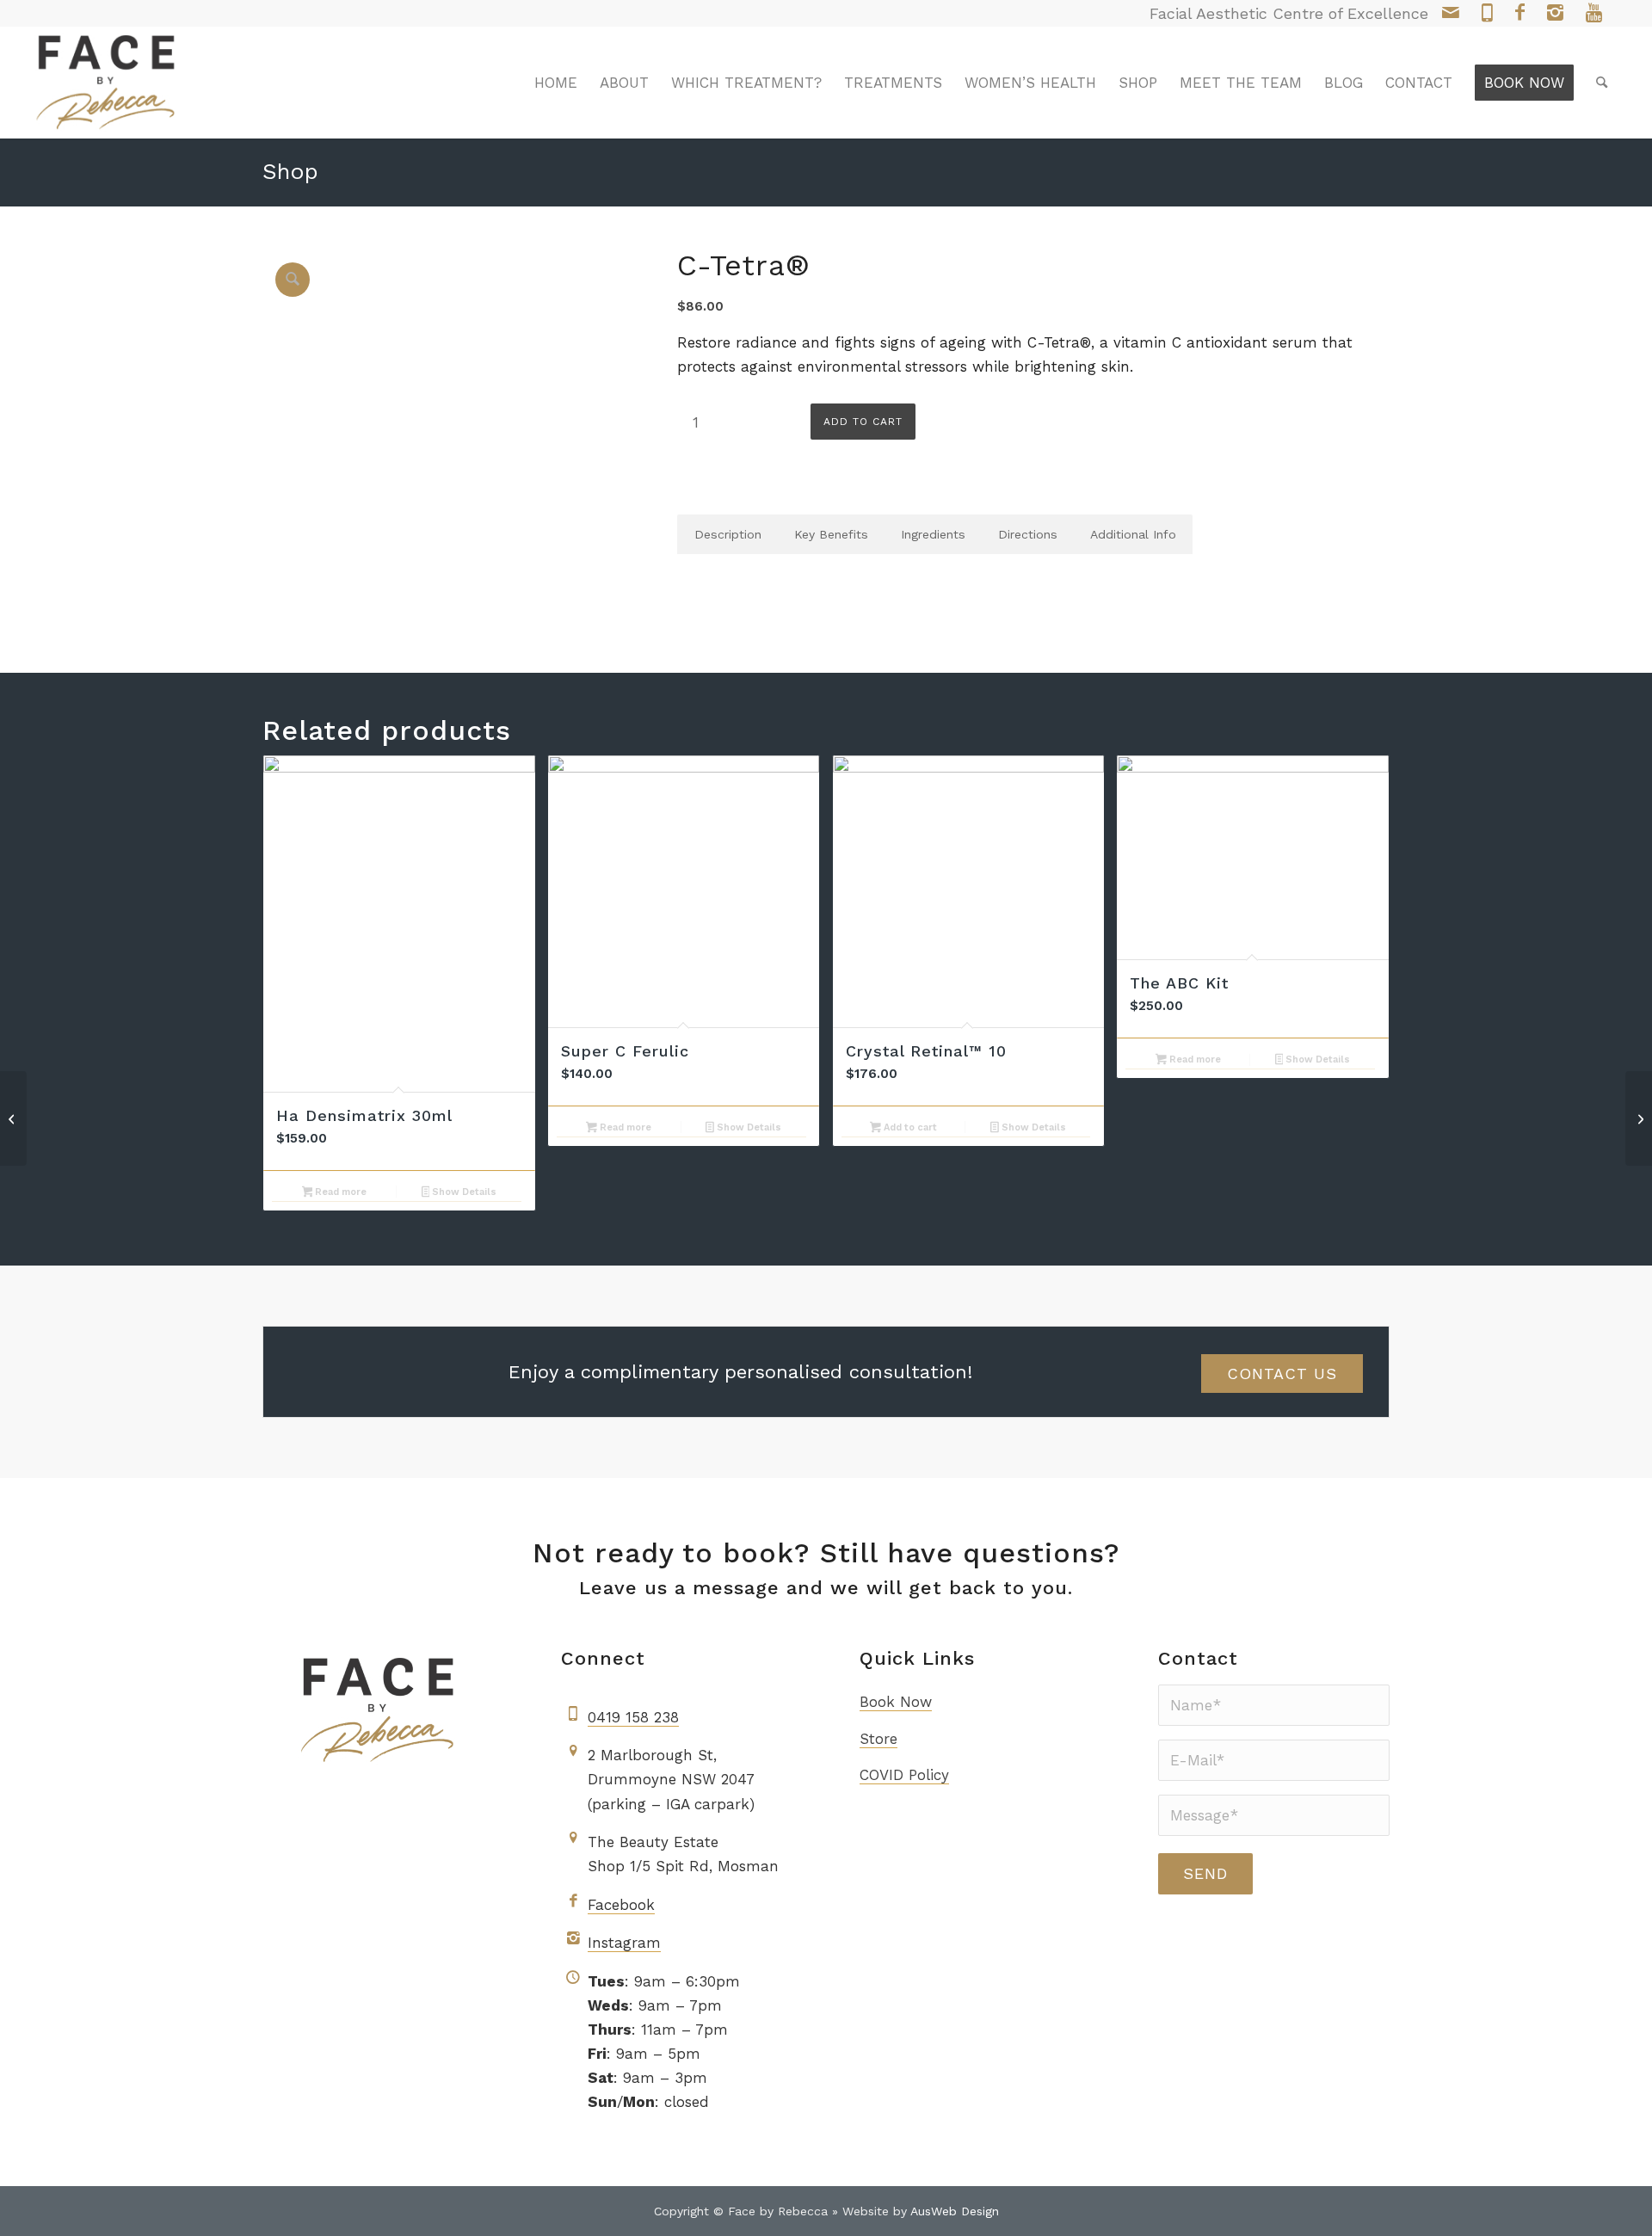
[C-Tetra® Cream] (1639, 1118)
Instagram (624, 1943)
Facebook (621, 1905)
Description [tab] (728, 534)
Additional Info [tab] (1133, 534)
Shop (290, 171)
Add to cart (863, 422)
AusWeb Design (955, 2211)
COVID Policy (904, 1775)
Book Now (896, 1702)
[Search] (1602, 83)
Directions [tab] (1028, 534)
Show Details (463, 1192)
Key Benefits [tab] (831, 534)
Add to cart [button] (909, 1127)
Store (878, 1739)
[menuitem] (556, 83)
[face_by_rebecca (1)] (106, 83)
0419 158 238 (633, 1717)
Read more (339, 1192)
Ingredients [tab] (933, 534)
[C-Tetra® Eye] (13, 1118)
